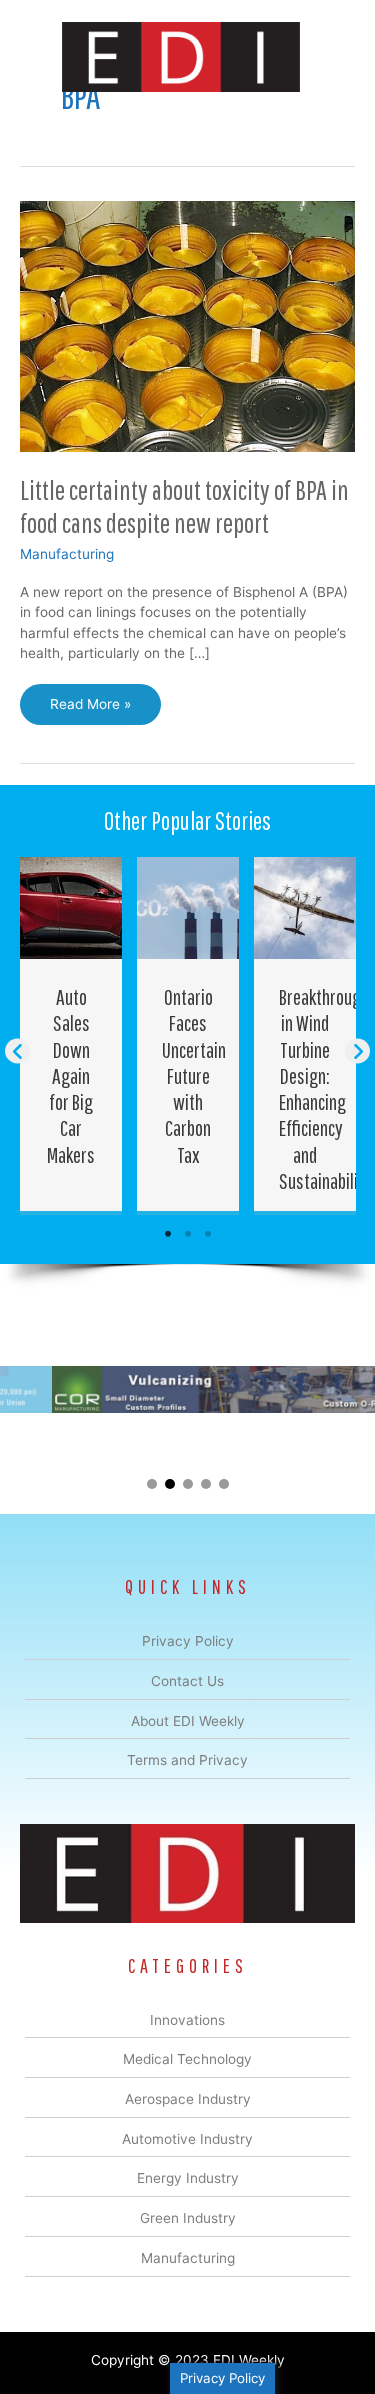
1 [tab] (168, 1234)
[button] (17, 1050)
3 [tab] (208, 1234)
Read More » (90, 710)
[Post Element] (71, 1034)
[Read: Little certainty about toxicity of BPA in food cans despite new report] (187, 325)
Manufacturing (67, 554)
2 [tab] (188, 1234)
